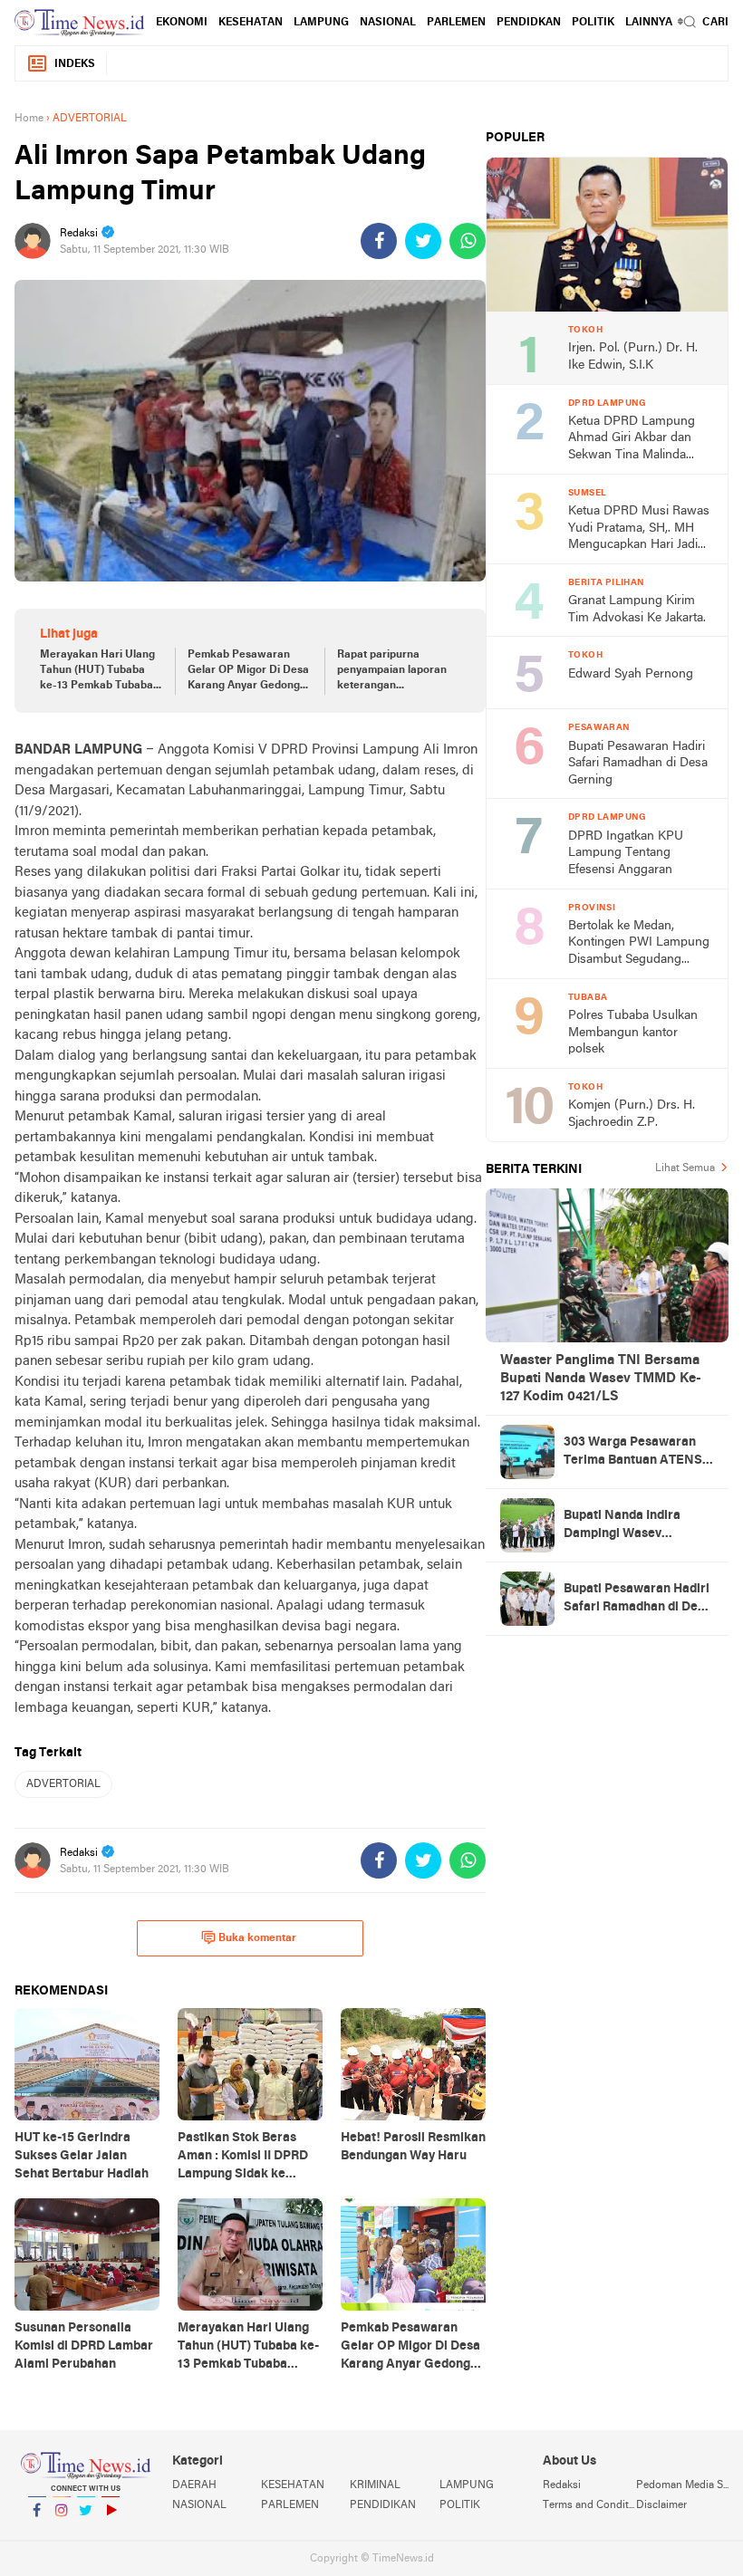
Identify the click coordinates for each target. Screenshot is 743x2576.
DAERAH (194, 2485)
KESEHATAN (251, 23)
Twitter (86, 2533)
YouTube (111, 2533)
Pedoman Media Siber (682, 2485)
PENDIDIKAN (383, 2505)
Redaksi (562, 2485)
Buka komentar (257, 1938)
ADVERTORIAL (63, 1784)
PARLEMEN (456, 23)
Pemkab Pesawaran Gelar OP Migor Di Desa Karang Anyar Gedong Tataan (248, 671)
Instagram (62, 2533)
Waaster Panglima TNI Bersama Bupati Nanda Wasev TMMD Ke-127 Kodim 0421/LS (601, 1379)
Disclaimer (661, 2505)
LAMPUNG (321, 23)
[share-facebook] (379, 241)
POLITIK (593, 23)
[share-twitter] (423, 241)
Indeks (75, 64)
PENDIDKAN (529, 23)
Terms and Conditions (589, 2505)
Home (29, 119)
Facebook (37, 2533)
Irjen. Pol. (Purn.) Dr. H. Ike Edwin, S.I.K (633, 357)
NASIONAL (388, 23)
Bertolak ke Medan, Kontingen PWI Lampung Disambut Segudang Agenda (639, 944)
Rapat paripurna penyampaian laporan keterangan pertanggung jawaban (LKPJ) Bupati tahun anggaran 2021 (393, 671)
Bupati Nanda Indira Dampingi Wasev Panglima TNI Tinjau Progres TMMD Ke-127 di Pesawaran (635, 1526)
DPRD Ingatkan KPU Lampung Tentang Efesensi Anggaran (626, 853)
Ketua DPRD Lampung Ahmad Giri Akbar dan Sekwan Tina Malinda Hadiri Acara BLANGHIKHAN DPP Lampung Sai (632, 440)
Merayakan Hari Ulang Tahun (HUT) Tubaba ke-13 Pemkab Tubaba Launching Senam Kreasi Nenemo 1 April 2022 (97, 671)
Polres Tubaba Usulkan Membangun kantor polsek (633, 1033)
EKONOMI (182, 23)
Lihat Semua (685, 1168)
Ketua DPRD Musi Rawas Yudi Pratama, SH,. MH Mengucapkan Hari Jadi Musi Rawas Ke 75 (639, 529)
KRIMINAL (375, 2485)
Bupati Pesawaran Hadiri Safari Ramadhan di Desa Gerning (638, 764)
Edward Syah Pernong (631, 674)
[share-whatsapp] (468, 241)
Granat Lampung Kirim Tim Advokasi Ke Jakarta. (637, 610)
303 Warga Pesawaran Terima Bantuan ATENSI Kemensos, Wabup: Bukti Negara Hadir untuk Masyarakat (636, 1453)
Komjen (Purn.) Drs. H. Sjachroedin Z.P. (632, 1114)
